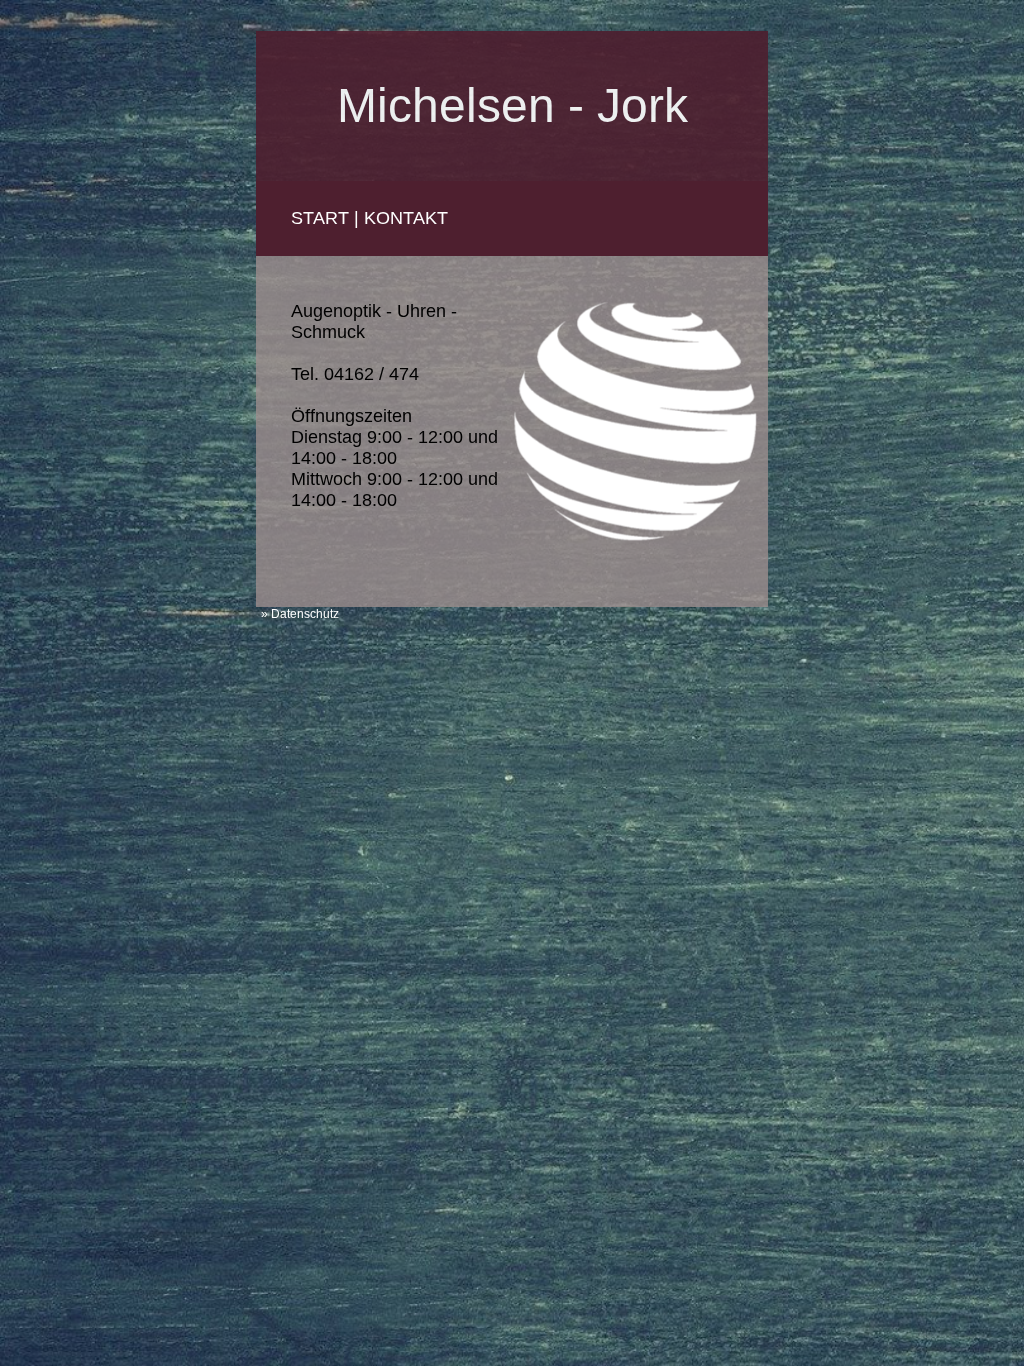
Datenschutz (305, 614)
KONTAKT (406, 218)
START (320, 218)
